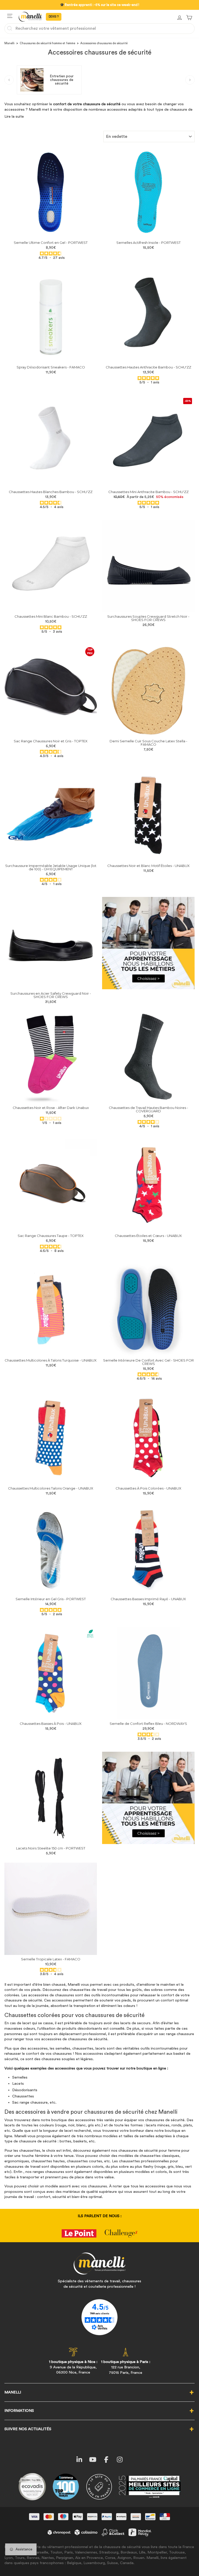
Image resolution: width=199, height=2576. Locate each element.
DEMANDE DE (54, 17)
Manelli (9, 43)
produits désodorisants (82, 2029)
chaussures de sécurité (165, 2120)
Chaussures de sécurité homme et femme (47, 43)
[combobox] (99, 28)
